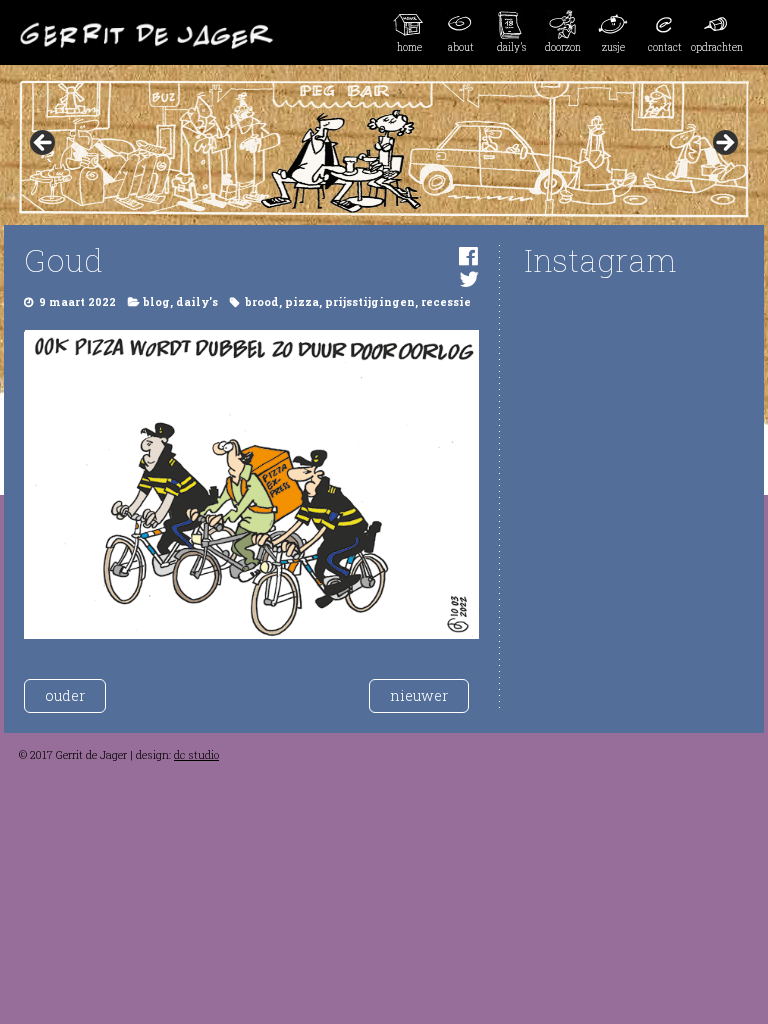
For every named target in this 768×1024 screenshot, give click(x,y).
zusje (613, 47)
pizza (302, 302)
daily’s (511, 47)
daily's (197, 302)
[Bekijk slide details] (384, 149)
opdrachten (716, 47)
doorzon (563, 47)
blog (156, 302)
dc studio (196, 755)
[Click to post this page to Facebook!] (468, 255)
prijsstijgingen (370, 302)
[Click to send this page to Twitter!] (469, 278)
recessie (446, 302)
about (461, 47)
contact (665, 47)
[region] (384, 149)
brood (262, 302)
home (409, 47)
